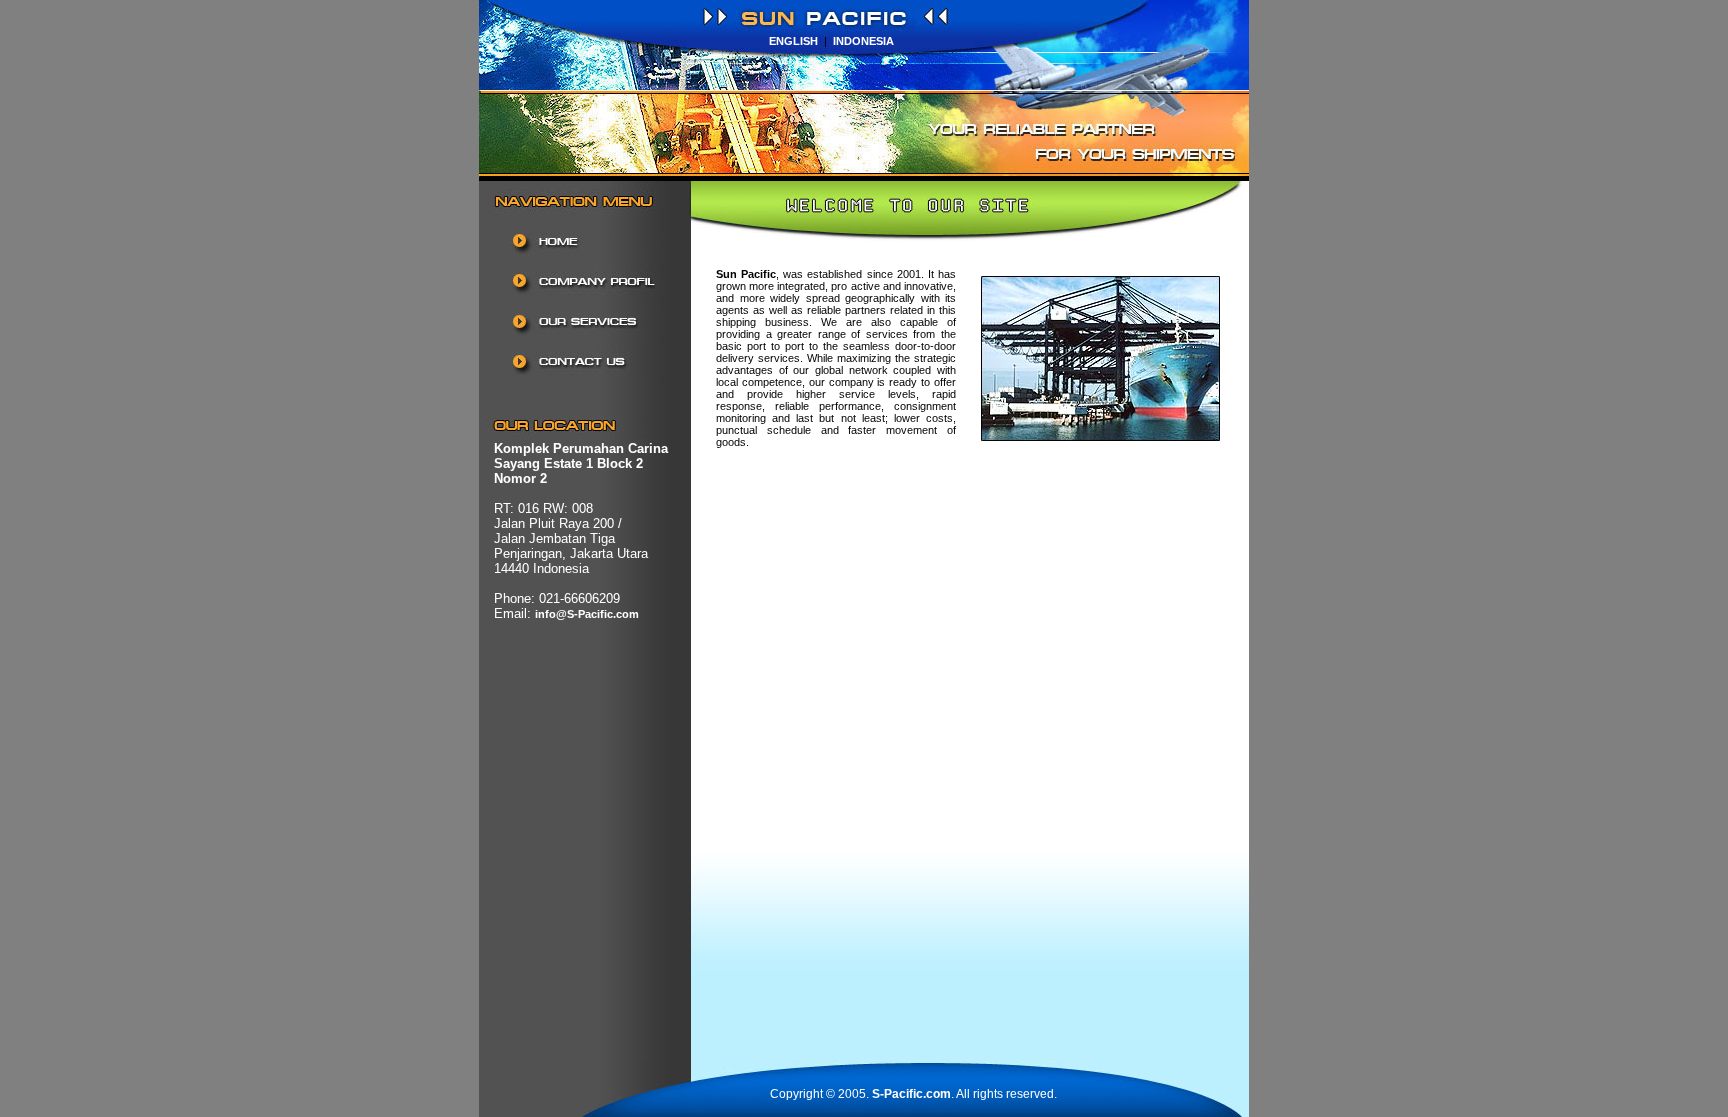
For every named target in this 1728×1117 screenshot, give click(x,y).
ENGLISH (793, 41)
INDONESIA (863, 41)
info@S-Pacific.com (587, 614)
